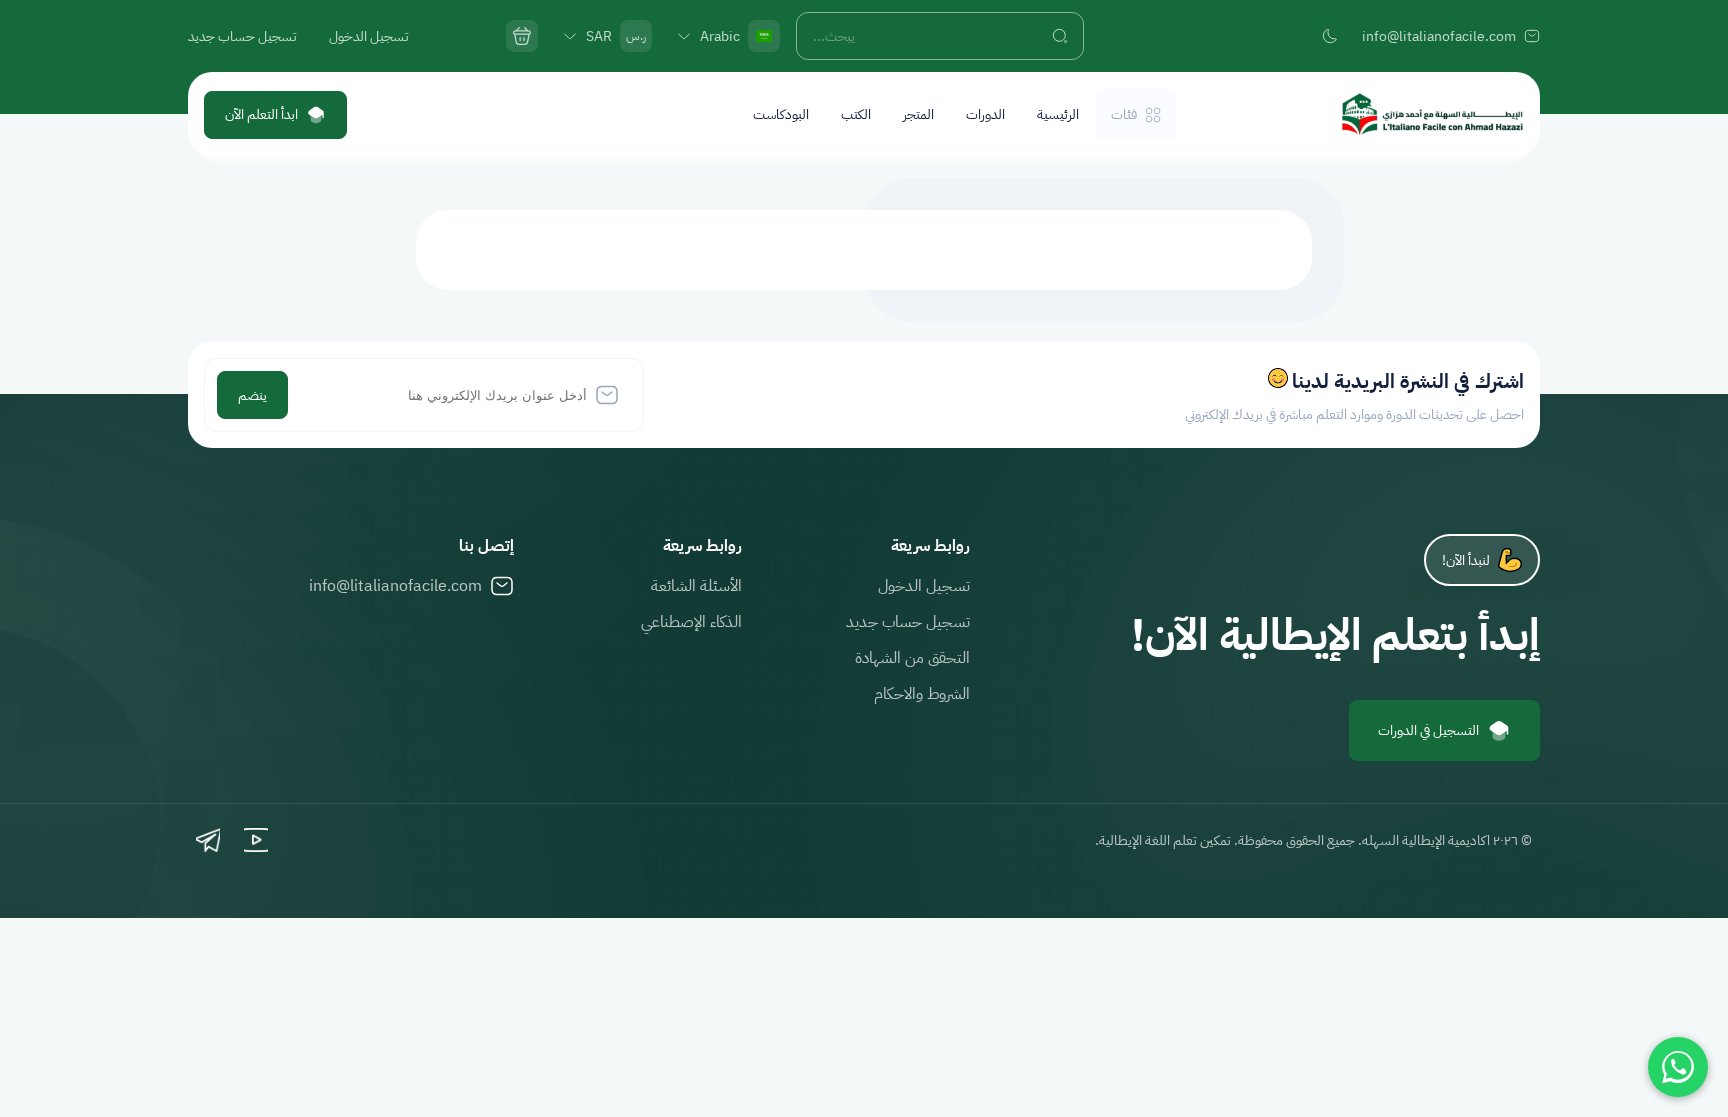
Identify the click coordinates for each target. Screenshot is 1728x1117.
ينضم (252, 395)
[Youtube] (256, 840)
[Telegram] (208, 840)
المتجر (918, 114)
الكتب (856, 114)
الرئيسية (1058, 114)
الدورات (985, 114)
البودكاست (781, 114)
